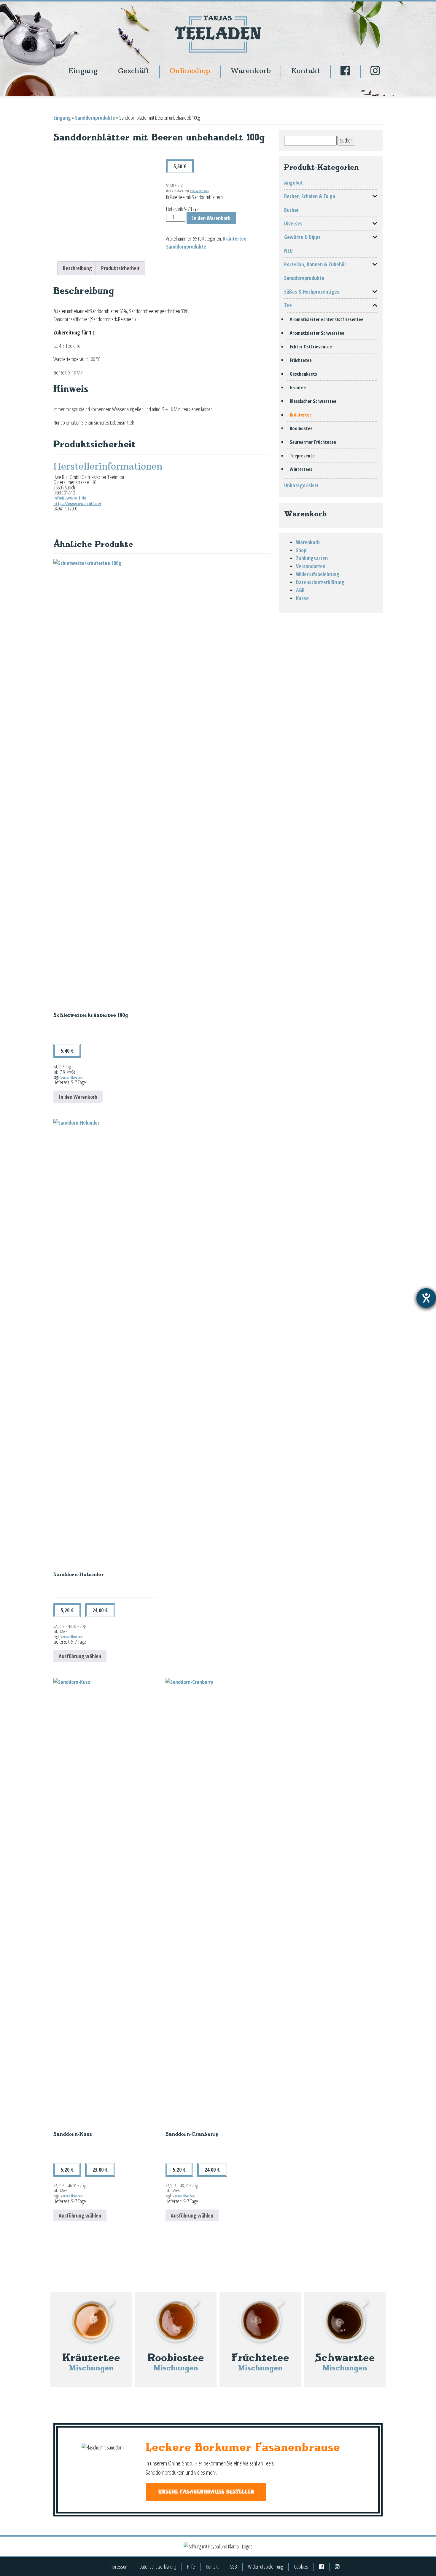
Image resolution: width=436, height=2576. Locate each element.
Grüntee (298, 388)
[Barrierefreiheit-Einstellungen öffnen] (426, 1298)
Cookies (301, 2567)
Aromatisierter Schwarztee (317, 333)
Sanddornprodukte (95, 118)
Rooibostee (301, 428)
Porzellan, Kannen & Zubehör (315, 264)
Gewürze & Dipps (302, 237)
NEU (288, 251)
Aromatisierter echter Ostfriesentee (327, 319)
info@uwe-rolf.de (70, 498)
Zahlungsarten (312, 558)
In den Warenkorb (211, 218)
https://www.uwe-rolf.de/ (77, 503)
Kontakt (306, 71)
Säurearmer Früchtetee (313, 442)
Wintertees (301, 469)
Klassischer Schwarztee (313, 401)
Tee (288, 305)
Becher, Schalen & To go (310, 196)
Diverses (293, 223)
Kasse (302, 598)
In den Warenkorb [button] (78, 1097)
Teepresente (302, 456)
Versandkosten (199, 191)
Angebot (293, 182)
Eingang (83, 71)
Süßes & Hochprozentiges (312, 292)
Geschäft (134, 71)
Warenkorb (251, 71)
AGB (300, 590)
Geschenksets (303, 374)
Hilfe (191, 2567)
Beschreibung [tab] (77, 268)
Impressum (118, 2567)
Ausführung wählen (80, 1656)
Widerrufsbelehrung (318, 574)
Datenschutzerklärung (320, 582)
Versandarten (311, 566)
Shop (301, 550)
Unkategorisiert (301, 485)
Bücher (291, 210)
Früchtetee (301, 360)
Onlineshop (190, 71)
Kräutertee (235, 238)
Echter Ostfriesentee (311, 347)
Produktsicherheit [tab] (120, 268)
